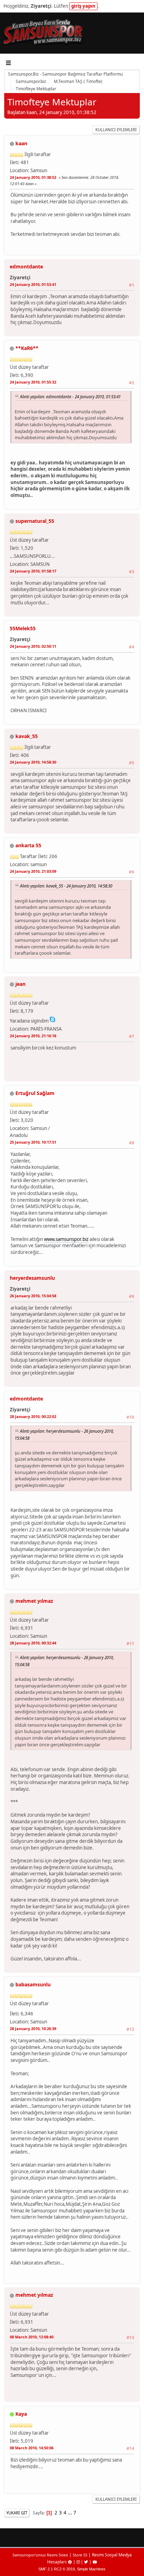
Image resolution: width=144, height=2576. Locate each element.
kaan (21, 143)
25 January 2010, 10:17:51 (33, 1142)
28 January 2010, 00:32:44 (33, 1643)
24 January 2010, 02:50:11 (33, 646)
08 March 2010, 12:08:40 (32, 2337)
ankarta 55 (28, 845)
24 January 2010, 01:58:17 (33, 571)
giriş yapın (83, 6)
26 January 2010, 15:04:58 (33, 1296)
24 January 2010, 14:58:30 (33, 762)
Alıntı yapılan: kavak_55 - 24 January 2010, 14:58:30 (66, 886)
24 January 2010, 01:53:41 (33, 284)
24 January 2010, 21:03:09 (33, 871)
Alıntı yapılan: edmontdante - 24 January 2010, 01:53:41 (70, 396)
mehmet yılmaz (34, 1601)
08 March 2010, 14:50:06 (32, 2448)
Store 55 (80, 2555)
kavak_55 (27, 736)
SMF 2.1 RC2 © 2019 (57, 2569)
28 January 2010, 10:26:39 (33, 2028)
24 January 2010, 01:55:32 (33, 382)
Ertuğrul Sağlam (35, 1093)
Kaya (21, 2414)
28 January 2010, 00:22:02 (33, 1416)
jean (20, 984)
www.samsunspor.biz (66, 1239)
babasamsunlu (33, 1984)
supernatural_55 (35, 521)
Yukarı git (17, 2513)
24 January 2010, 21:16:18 (33, 1036)
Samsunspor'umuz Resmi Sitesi (40, 2555)
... (70, 2513)
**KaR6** (27, 348)
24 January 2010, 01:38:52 (33, 177)
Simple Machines (91, 2569)
